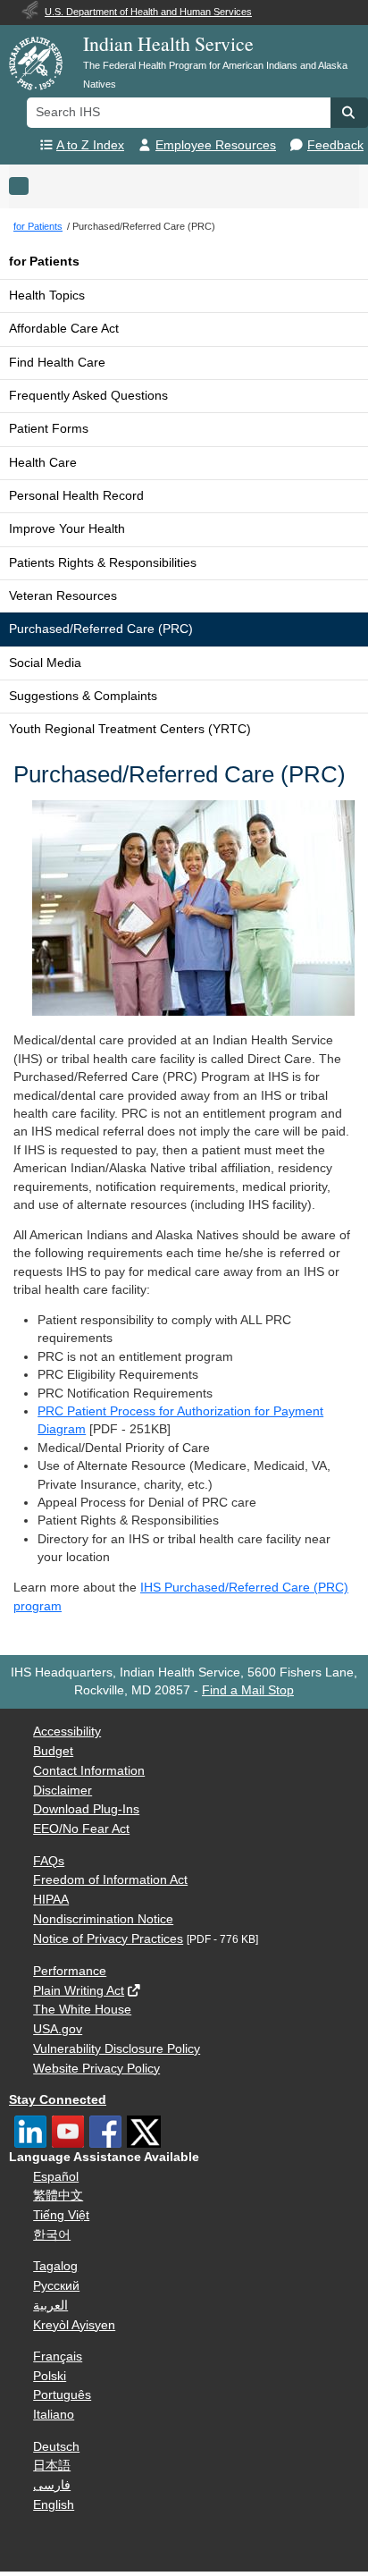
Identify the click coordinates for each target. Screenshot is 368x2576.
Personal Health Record (76, 496)
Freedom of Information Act (110, 1880)
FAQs (49, 1861)
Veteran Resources (63, 596)
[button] (349, 113)
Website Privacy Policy (96, 2069)
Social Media (45, 663)
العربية (50, 2306)
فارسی (52, 2485)
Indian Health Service (168, 43)
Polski (50, 2376)
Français (58, 2356)
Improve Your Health (67, 529)
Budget (53, 1751)
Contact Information (89, 1771)
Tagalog (55, 2266)
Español (56, 2177)
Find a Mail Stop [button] (248, 1690)
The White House (82, 2010)
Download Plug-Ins (86, 1809)
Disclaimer (63, 1791)
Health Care (43, 463)
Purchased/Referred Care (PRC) (101, 629)
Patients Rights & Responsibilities (103, 563)
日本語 (52, 2466)
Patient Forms (49, 429)
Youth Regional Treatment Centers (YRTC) (130, 729)
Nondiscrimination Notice (103, 1919)
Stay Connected (58, 2100)
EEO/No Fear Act (81, 1829)
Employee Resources (216, 145)
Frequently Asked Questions (88, 396)
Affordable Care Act (64, 329)
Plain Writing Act (79, 1991)
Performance (70, 1971)
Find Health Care (57, 363)
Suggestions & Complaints (83, 696)
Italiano (54, 2415)
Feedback (335, 145)
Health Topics (47, 296)
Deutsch (56, 2447)
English (54, 2505)
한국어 (52, 2235)
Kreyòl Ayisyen (74, 2325)
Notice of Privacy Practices (108, 1939)
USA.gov (58, 2029)
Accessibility (67, 1731)
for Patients (44, 262)
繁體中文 (58, 2196)
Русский (56, 2286)
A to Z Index (90, 145)
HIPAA (51, 1900)
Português (62, 2395)
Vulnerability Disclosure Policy (117, 2049)
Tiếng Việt (61, 2215)
